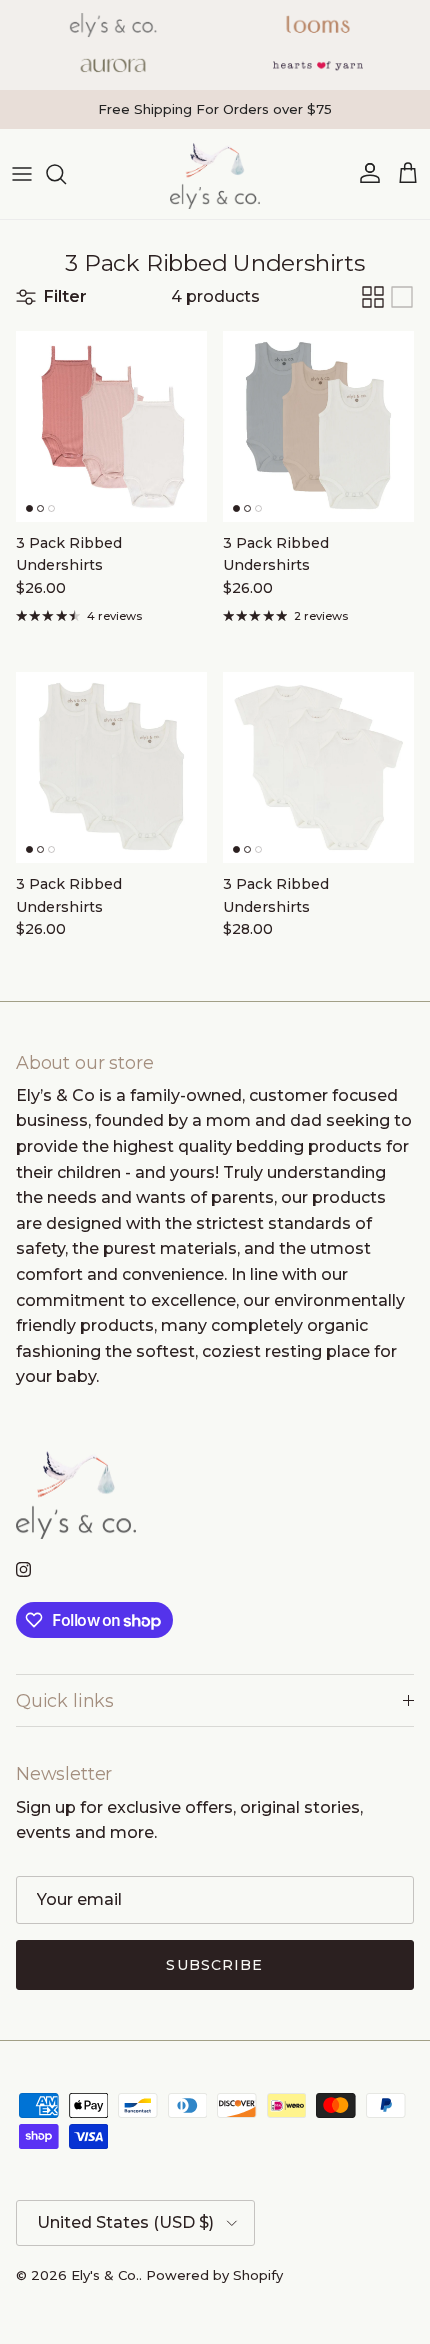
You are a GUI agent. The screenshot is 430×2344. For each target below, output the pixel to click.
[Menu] (22, 174)
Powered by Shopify (214, 2275)
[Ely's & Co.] (215, 174)
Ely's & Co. (105, 2275)
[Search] (66, 174)
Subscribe (214, 1965)
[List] (402, 297)
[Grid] (373, 297)
